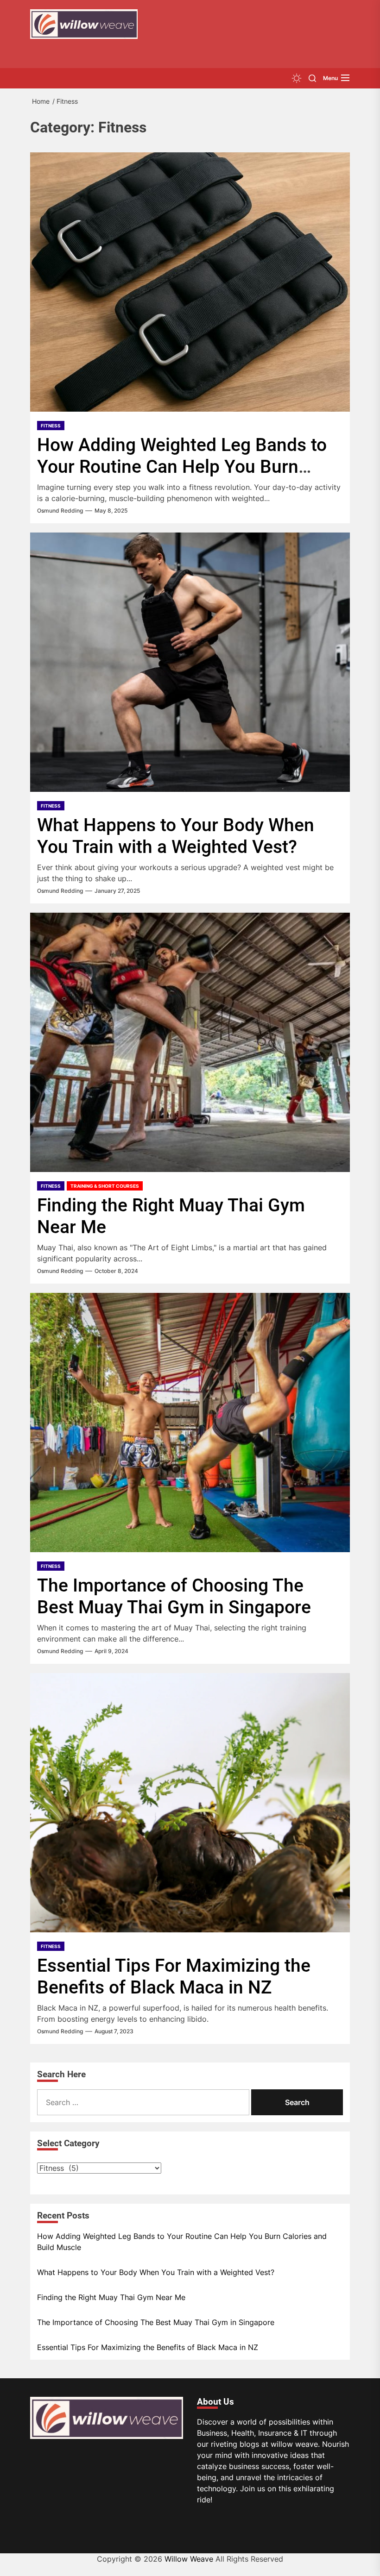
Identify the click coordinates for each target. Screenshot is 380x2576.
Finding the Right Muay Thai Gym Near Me (111, 2297)
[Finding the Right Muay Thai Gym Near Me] (190, 1042)
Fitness (51, 426)
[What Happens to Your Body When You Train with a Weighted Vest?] (190, 662)
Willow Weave (189, 2559)
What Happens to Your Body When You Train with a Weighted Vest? (176, 836)
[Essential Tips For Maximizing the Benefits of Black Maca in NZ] (190, 1803)
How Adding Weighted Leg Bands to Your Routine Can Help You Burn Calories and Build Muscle (182, 467)
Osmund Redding (60, 511)
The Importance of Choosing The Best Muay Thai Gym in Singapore (174, 1596)
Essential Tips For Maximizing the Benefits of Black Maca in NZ (174, 1977)
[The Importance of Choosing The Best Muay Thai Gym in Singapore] (190, 1423)
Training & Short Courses (105, 1186)
